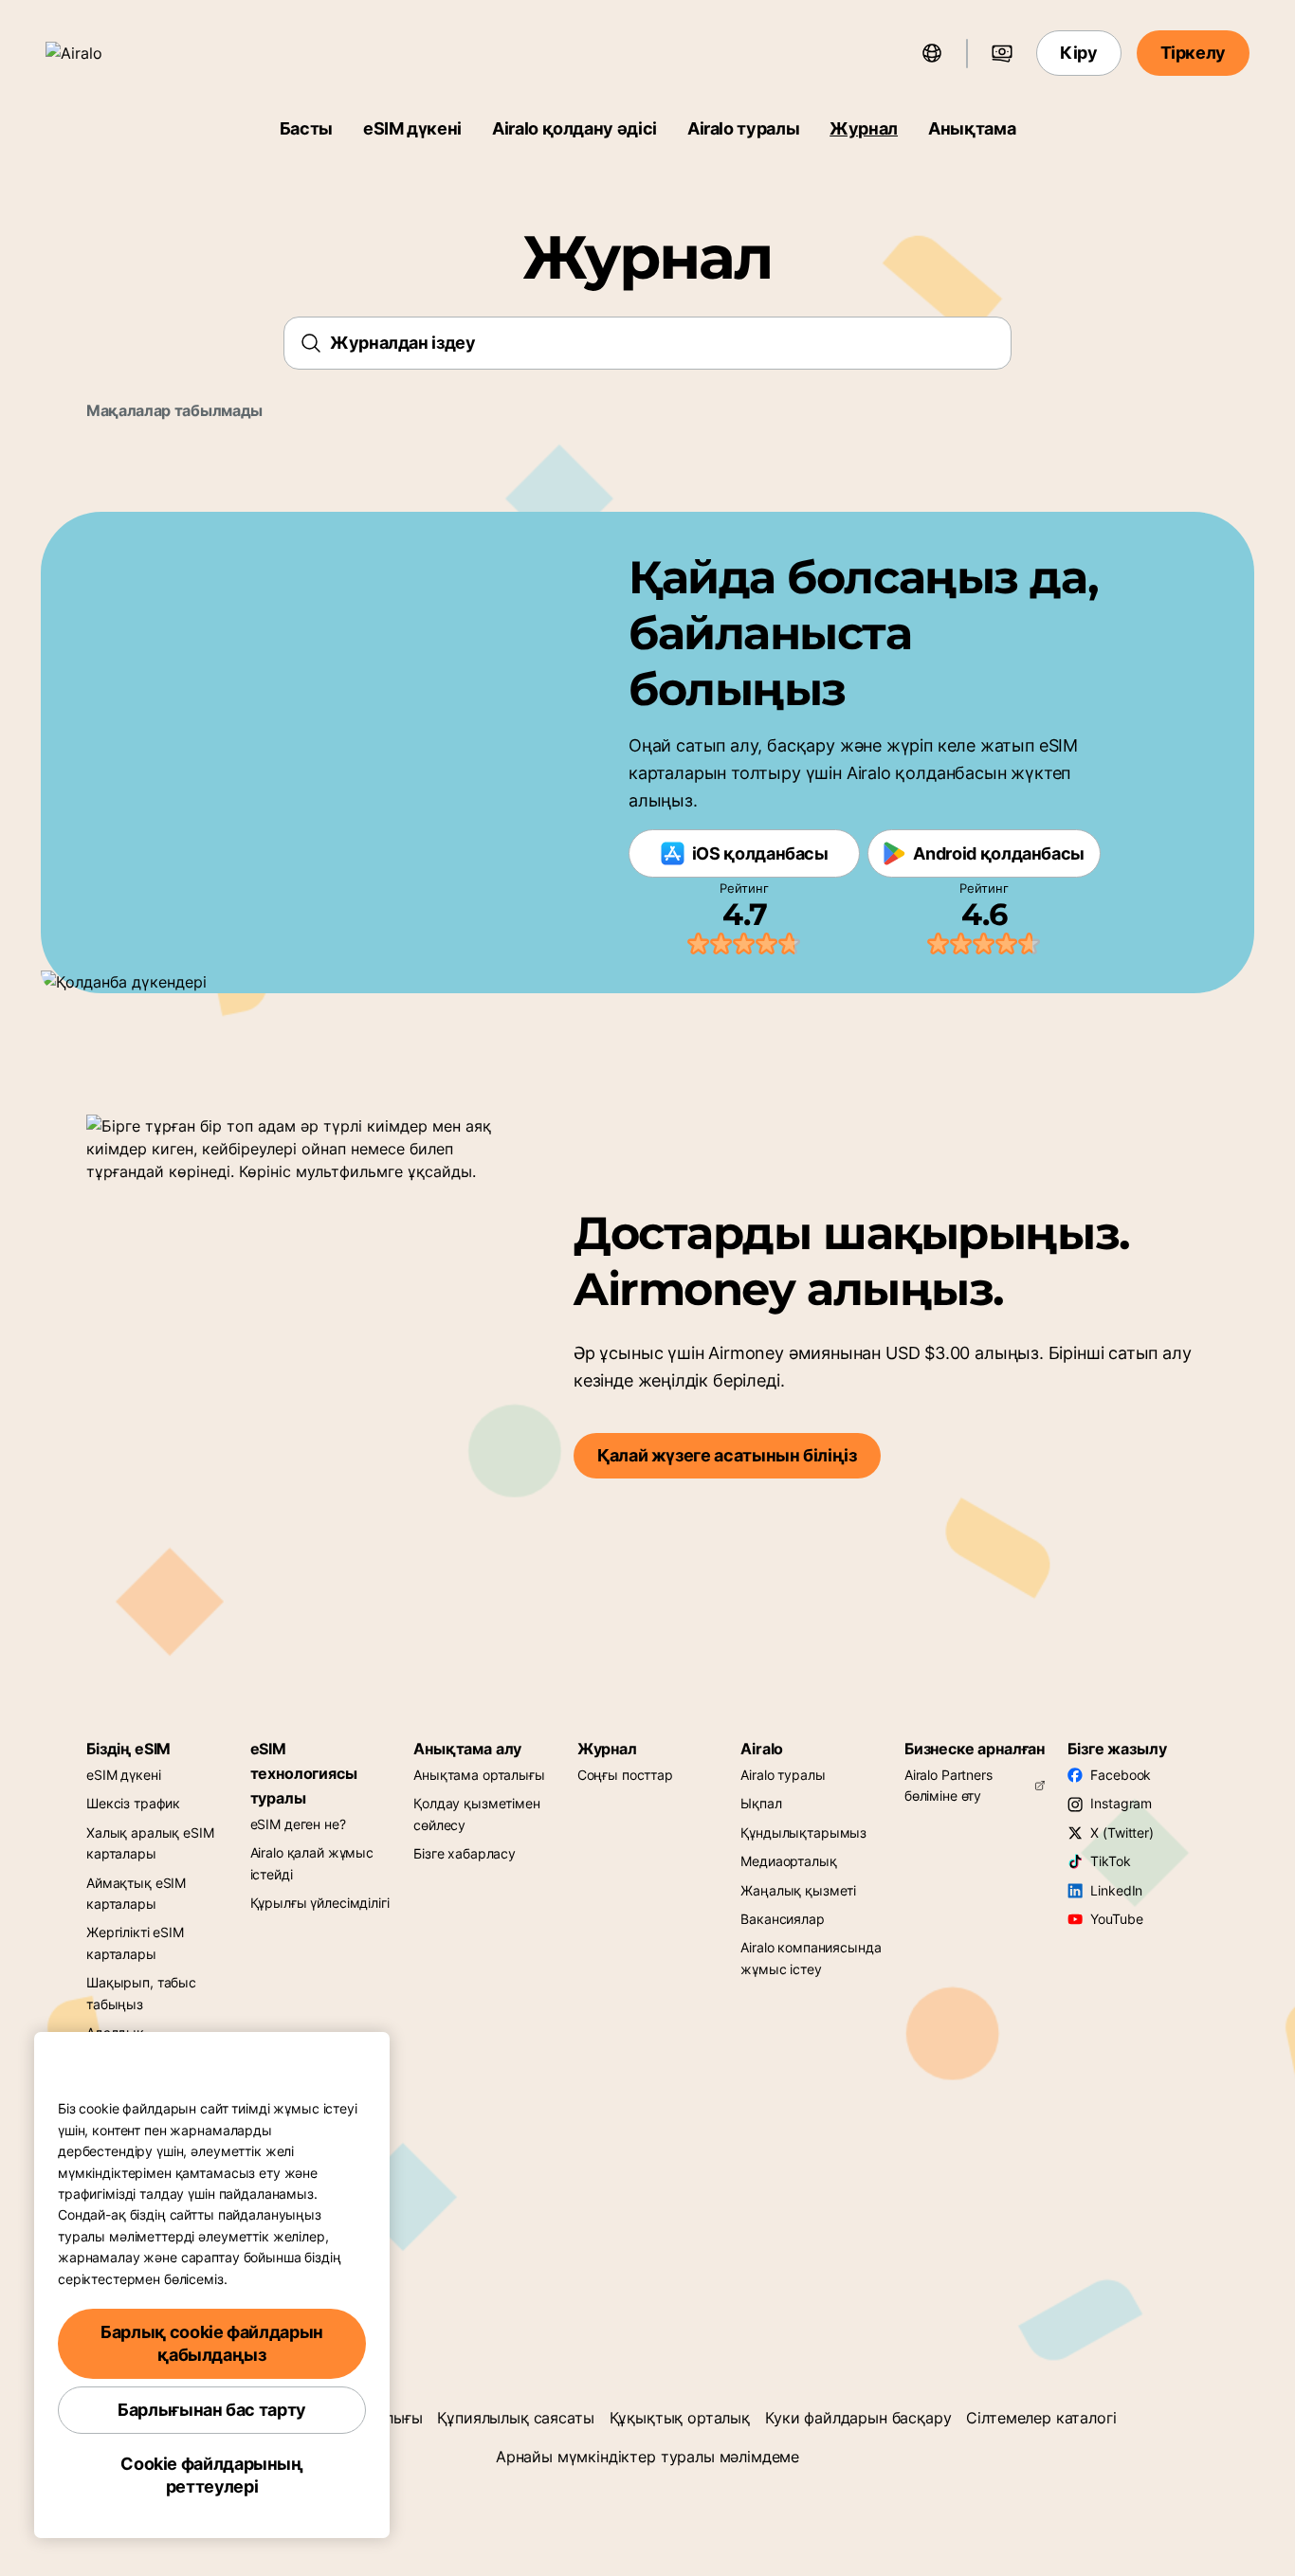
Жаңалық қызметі (798, 1890)
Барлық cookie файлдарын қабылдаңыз (212, 2343)
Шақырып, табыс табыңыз (141, 1993)
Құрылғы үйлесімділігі (320, 1903)
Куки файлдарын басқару (858, 2418)
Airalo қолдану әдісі (575, 128)
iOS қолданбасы (760, 853)
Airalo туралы (743, 128)
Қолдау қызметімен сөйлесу (477, 1814)
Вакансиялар (782, 1919)
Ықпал (761, 1803)
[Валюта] (1002, 53)
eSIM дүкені (412, 128)
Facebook (1121, 1775)
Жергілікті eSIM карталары (135, 1942)
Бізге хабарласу (465, 1853)
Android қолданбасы (999, 853)
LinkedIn (1116, 1890)
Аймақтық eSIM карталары (136, 1893)
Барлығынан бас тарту (212, 2410)
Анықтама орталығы (479, 1775)
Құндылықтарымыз (803, 1832)
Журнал (864, 128)
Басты (306, 128)
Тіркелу (1193, 53)
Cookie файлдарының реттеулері (212, 2475)
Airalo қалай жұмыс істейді (312, 1863)
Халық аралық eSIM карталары (150, 1843)
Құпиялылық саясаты (515, 2418)
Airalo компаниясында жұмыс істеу (811, 1958)
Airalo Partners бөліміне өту (948, 1785)
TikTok (1110, 1861)
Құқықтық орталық (680, 2418)
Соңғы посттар (625, 1775)
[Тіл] (932, 53)
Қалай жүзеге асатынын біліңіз (727, 1455)
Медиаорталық (788, 1861)
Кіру (1079, 53)
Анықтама (972, 128)
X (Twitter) (1122, 1832)
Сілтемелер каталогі (1041, 2418)
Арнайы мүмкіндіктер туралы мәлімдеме (647, 2457)
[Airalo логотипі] (101, 53)
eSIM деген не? (298, 1824)
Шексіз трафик (133, 1803)
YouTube (1116, 1919)
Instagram (1121, 1803)
